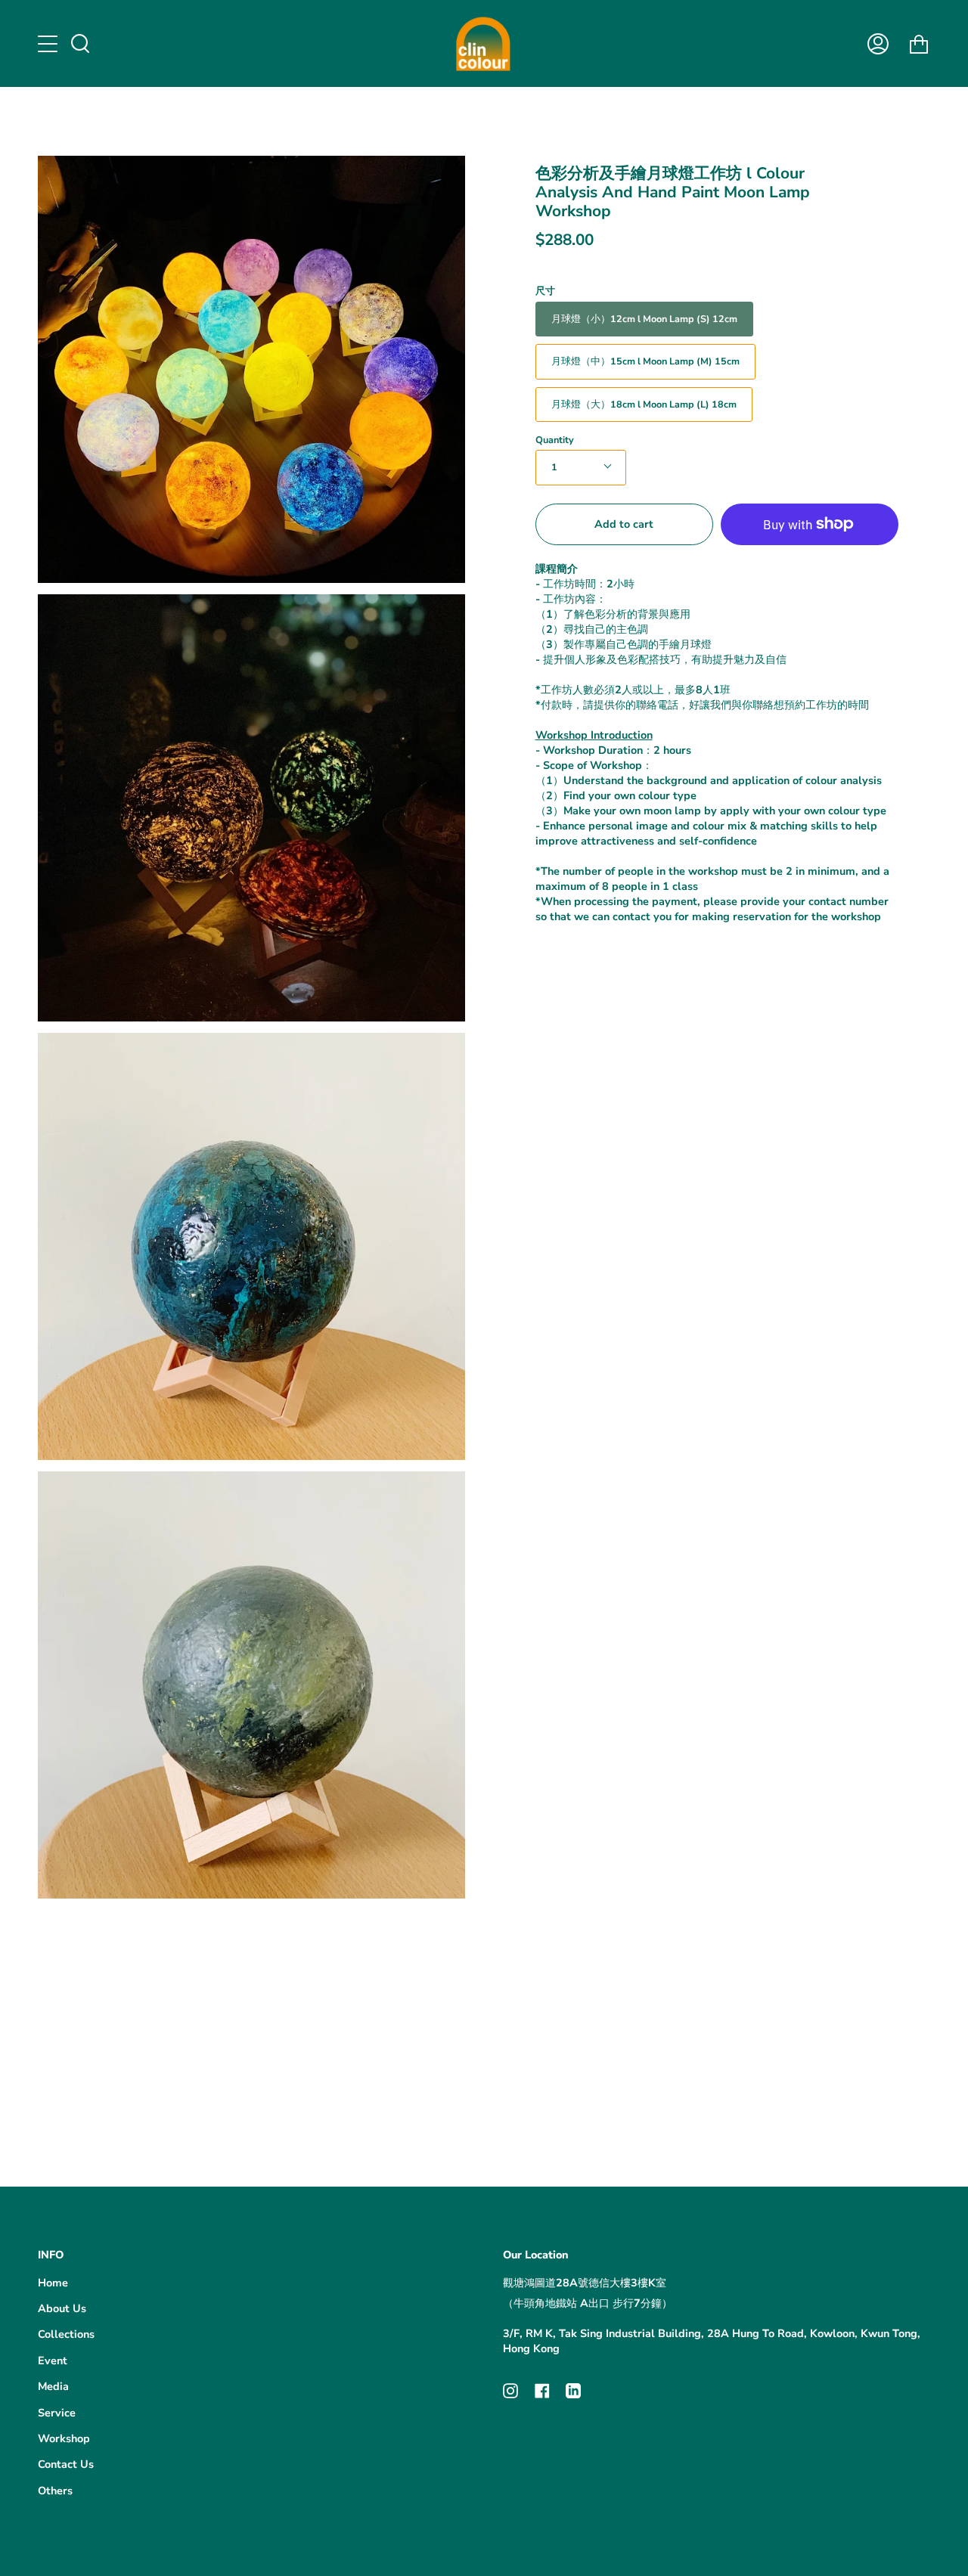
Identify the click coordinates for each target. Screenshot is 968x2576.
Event (53, 2361)
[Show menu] (49, 44)
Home (53, 2283)
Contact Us (66, 2464)
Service (57, 2413)
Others (55, 2491)
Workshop (64, 2438)
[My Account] (878, 43)
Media (53, 2386)
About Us (62, 2308)
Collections (66, 2334)
